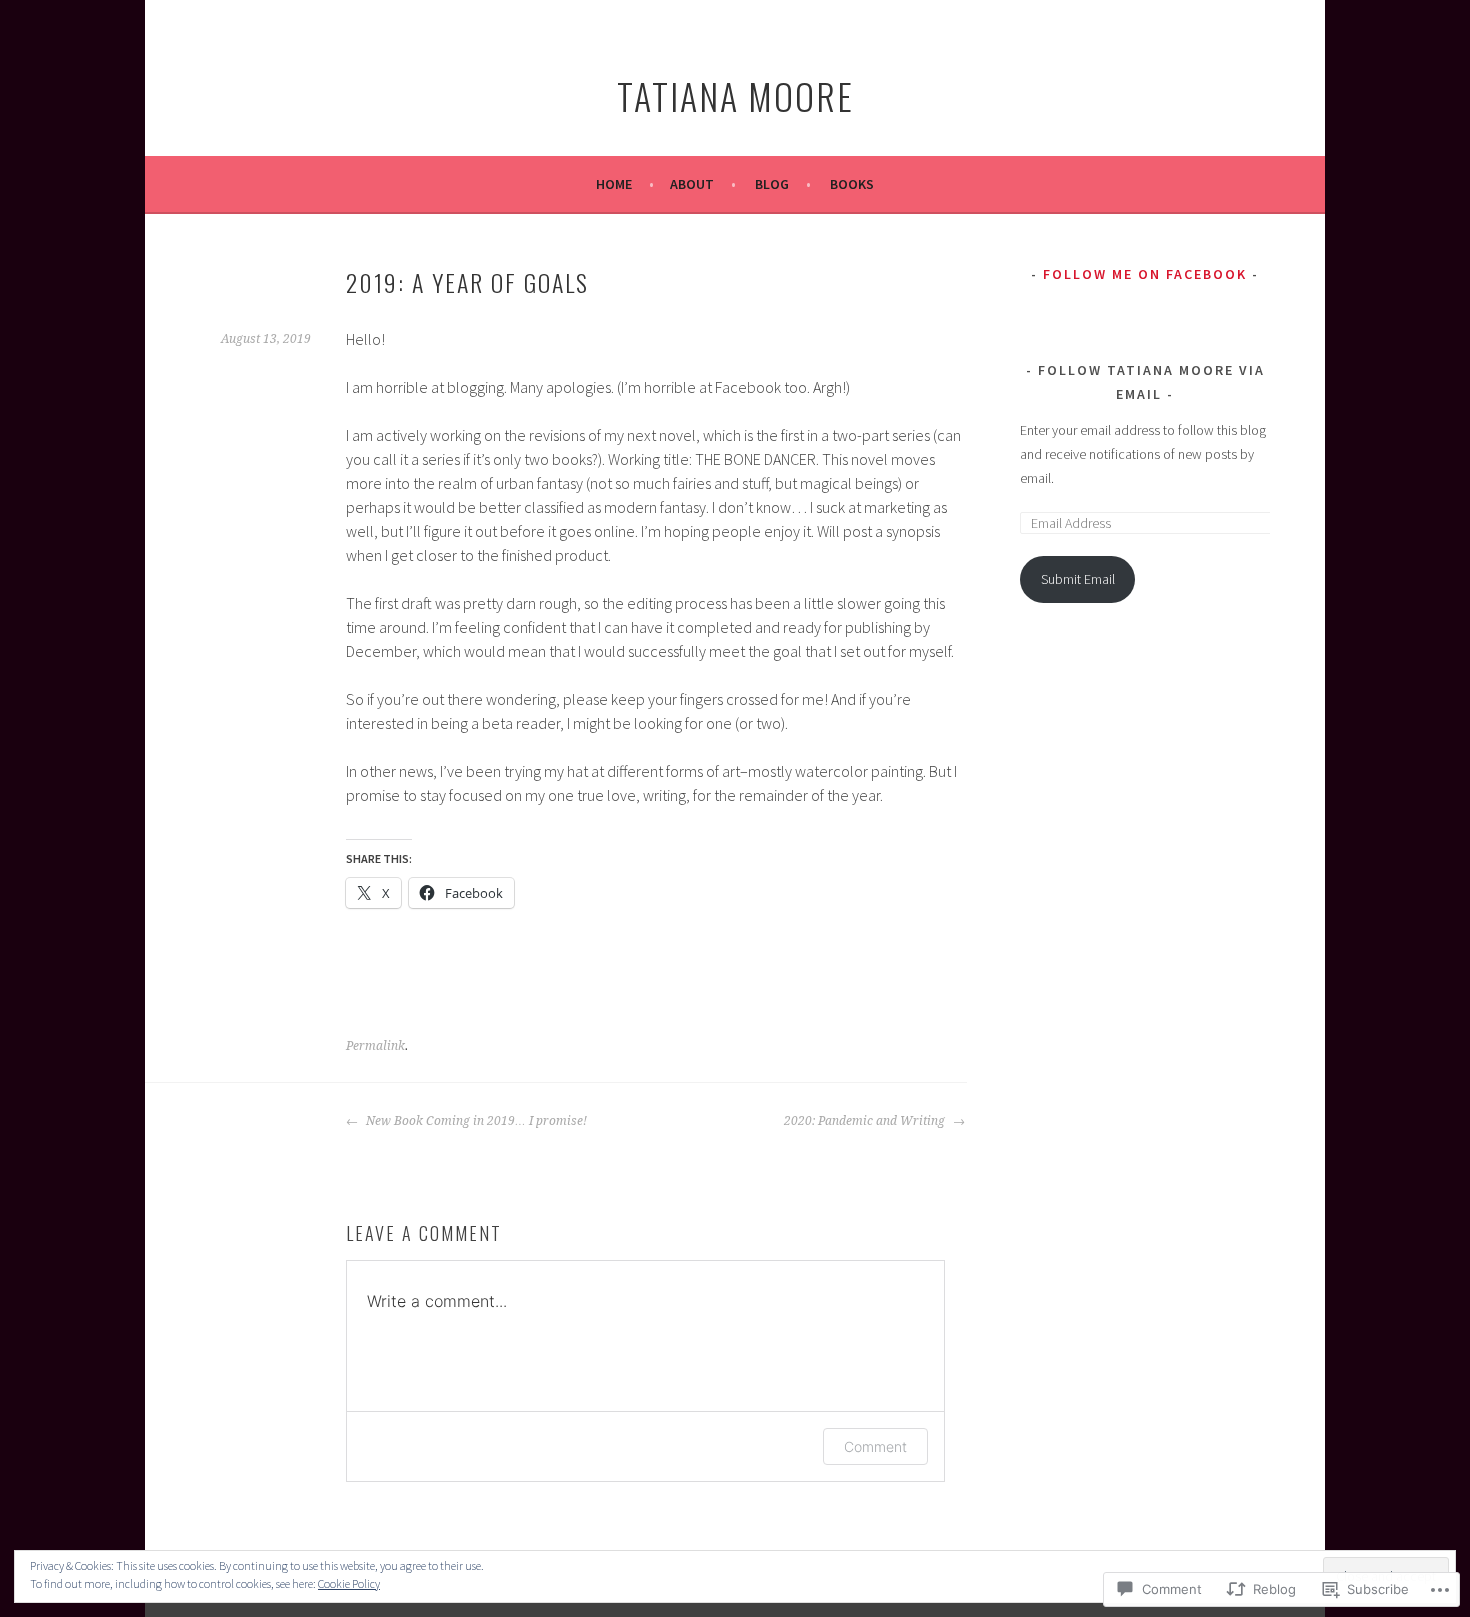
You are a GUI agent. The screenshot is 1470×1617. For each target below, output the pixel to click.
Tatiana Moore (735, 95)
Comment (875, 1446)
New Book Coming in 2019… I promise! (475, 1121)
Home (614, 184)
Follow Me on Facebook (1145, 274)
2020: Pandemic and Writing (866, 1121)
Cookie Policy (349, 1583)
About (692, 184)
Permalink (375, 1046)
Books (852, 184)
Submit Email (1078, 579)
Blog (772, 184)
